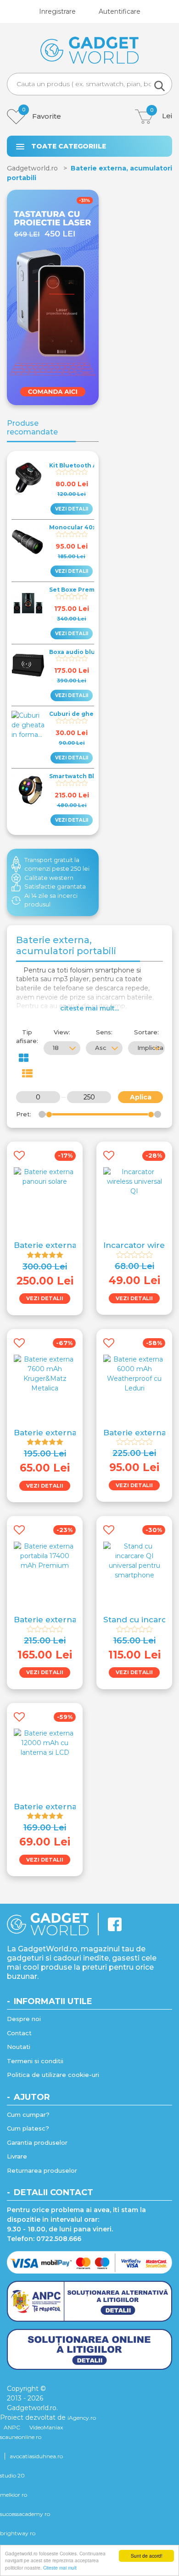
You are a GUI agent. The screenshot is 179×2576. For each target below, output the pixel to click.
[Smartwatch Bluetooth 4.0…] (28, 790)
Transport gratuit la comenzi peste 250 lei (57, 864)
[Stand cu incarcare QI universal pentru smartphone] (134, 1560)
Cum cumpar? (28, 2115)
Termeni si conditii (35, 2061)
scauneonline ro (21, 2437)
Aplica (141, 1097)
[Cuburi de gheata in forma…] (28, 725)
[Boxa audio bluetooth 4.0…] (28, 665)
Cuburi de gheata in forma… (92, 714)
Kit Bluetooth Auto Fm (84, 465)
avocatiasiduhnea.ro (36, 2456)
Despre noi (24, 2019)
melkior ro (14, 2495)
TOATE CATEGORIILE (69, 146)
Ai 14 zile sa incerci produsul (51, 900)
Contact (19, 2033)
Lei (161, 115)
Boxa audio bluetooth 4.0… (91, 652)
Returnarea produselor (42, 2170)
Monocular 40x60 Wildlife (89, 527)
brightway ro (18, 2533)
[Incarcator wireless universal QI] (134, 1181)
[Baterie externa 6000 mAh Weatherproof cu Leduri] (134, 1373)
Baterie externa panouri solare (76, 1245)
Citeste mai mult (60, 2568)
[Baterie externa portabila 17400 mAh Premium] (45, 1555)
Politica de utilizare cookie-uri (53, 2075)
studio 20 (12, 2475)
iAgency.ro (82, 2418)
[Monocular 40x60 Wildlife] (28, 541)
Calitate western (49, 878)
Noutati (19, 2047)
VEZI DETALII (72, 509)
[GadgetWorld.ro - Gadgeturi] (90, 50)
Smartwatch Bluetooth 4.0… (92, 776)
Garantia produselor (37, 2142)
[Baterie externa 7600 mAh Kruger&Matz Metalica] (45, 1373)
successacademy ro (25, 2514)
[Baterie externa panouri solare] (45, 1176)
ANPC (12, 2427)
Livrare (17, 2156)
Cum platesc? (28, 2128)
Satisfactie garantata (55, 886)
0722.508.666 (59, 2239)
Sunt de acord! (147, 2556)
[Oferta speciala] (53, 297)
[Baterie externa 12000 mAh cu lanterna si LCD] (45, 1742)
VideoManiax (46, 2427)
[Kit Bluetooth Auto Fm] (28, 479)
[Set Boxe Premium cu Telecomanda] (28, 603)
